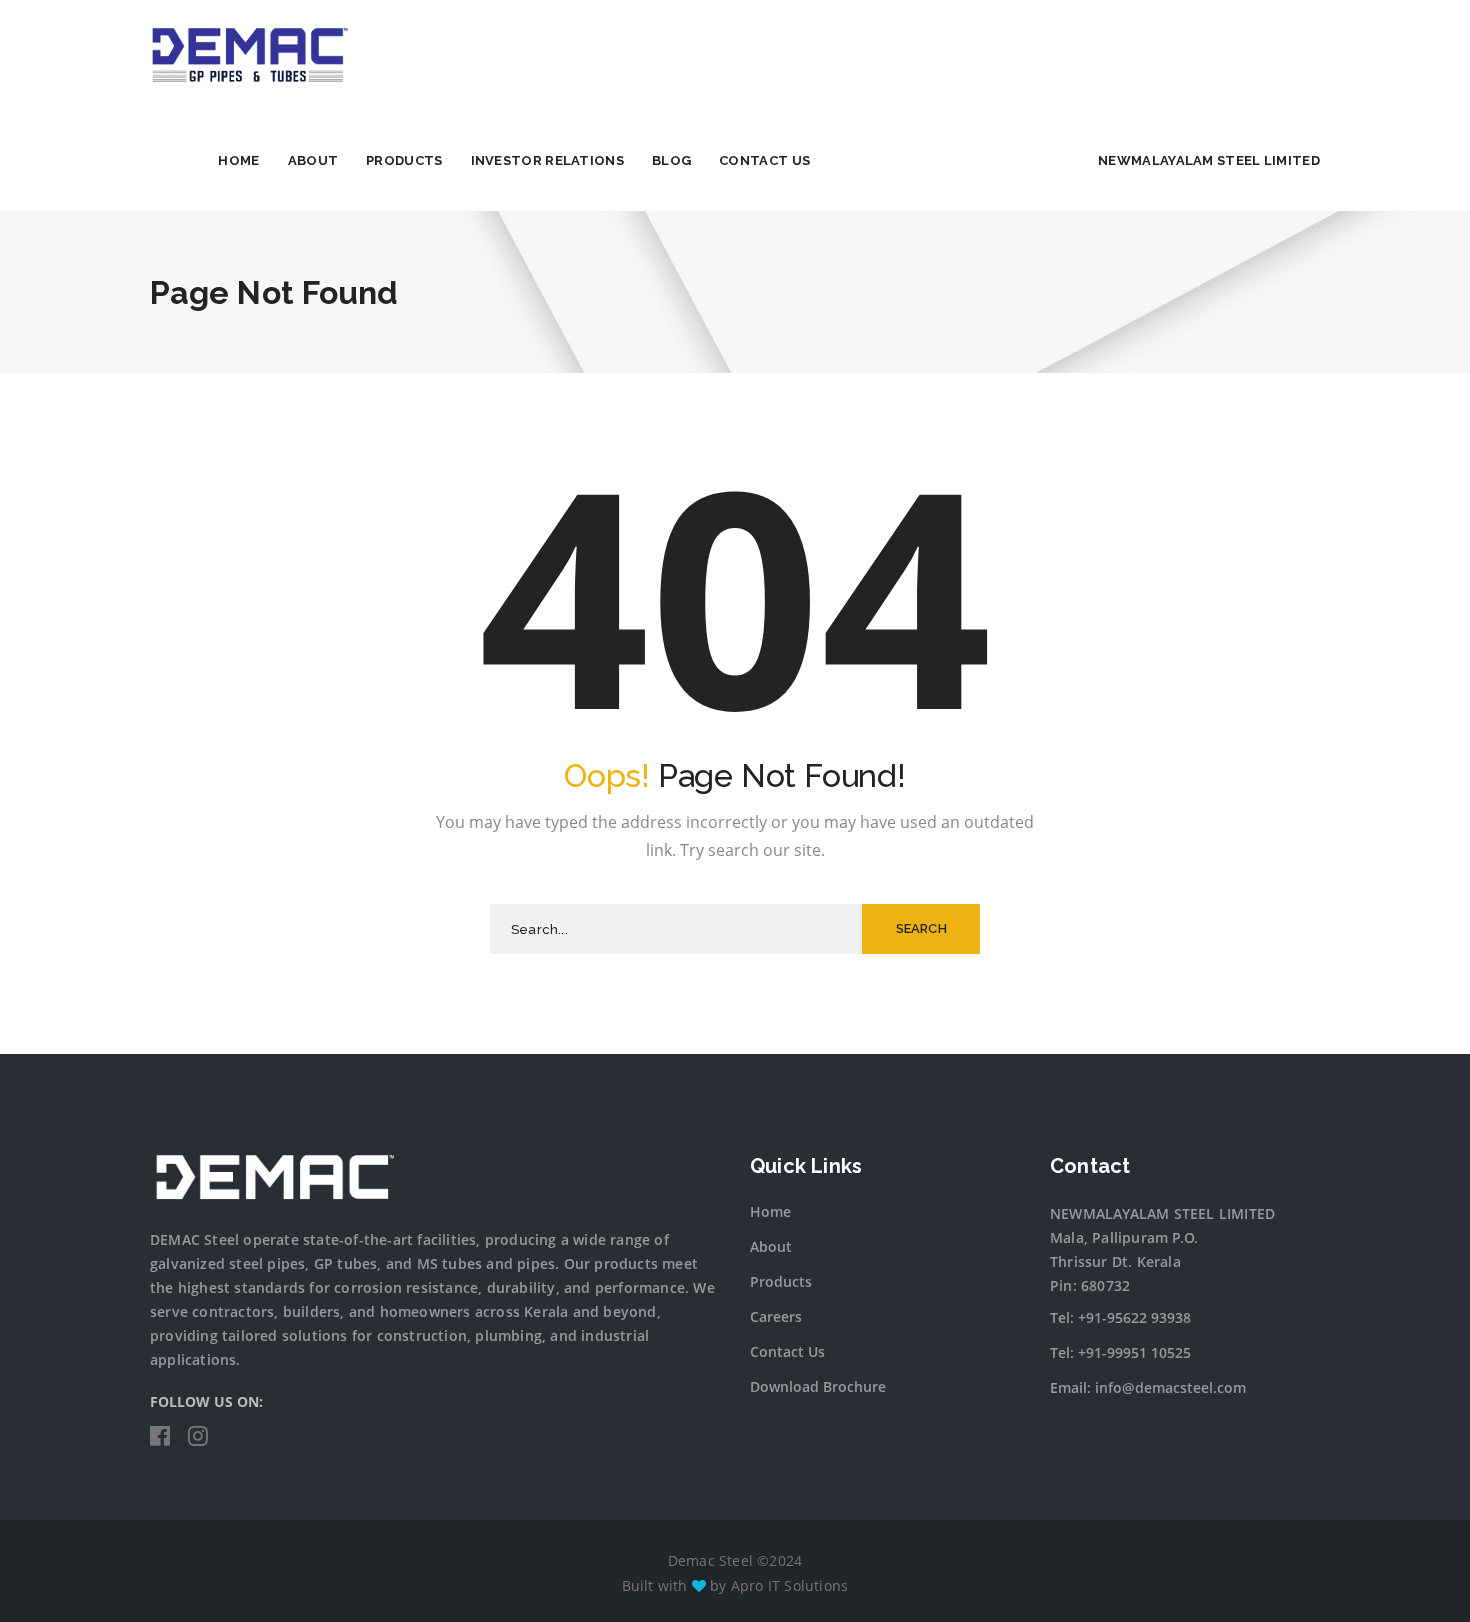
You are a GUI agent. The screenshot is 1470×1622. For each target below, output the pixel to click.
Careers (776, 1316)
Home (238, 160)
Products (404, 160)
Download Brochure (818, 1386)
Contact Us (764, 160)
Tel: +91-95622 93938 (1120, 1317)
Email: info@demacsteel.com (1148, 1387)
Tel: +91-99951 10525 (1120, 1352)
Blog (671, 160)
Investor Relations (547, 160)
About (313, 160)
